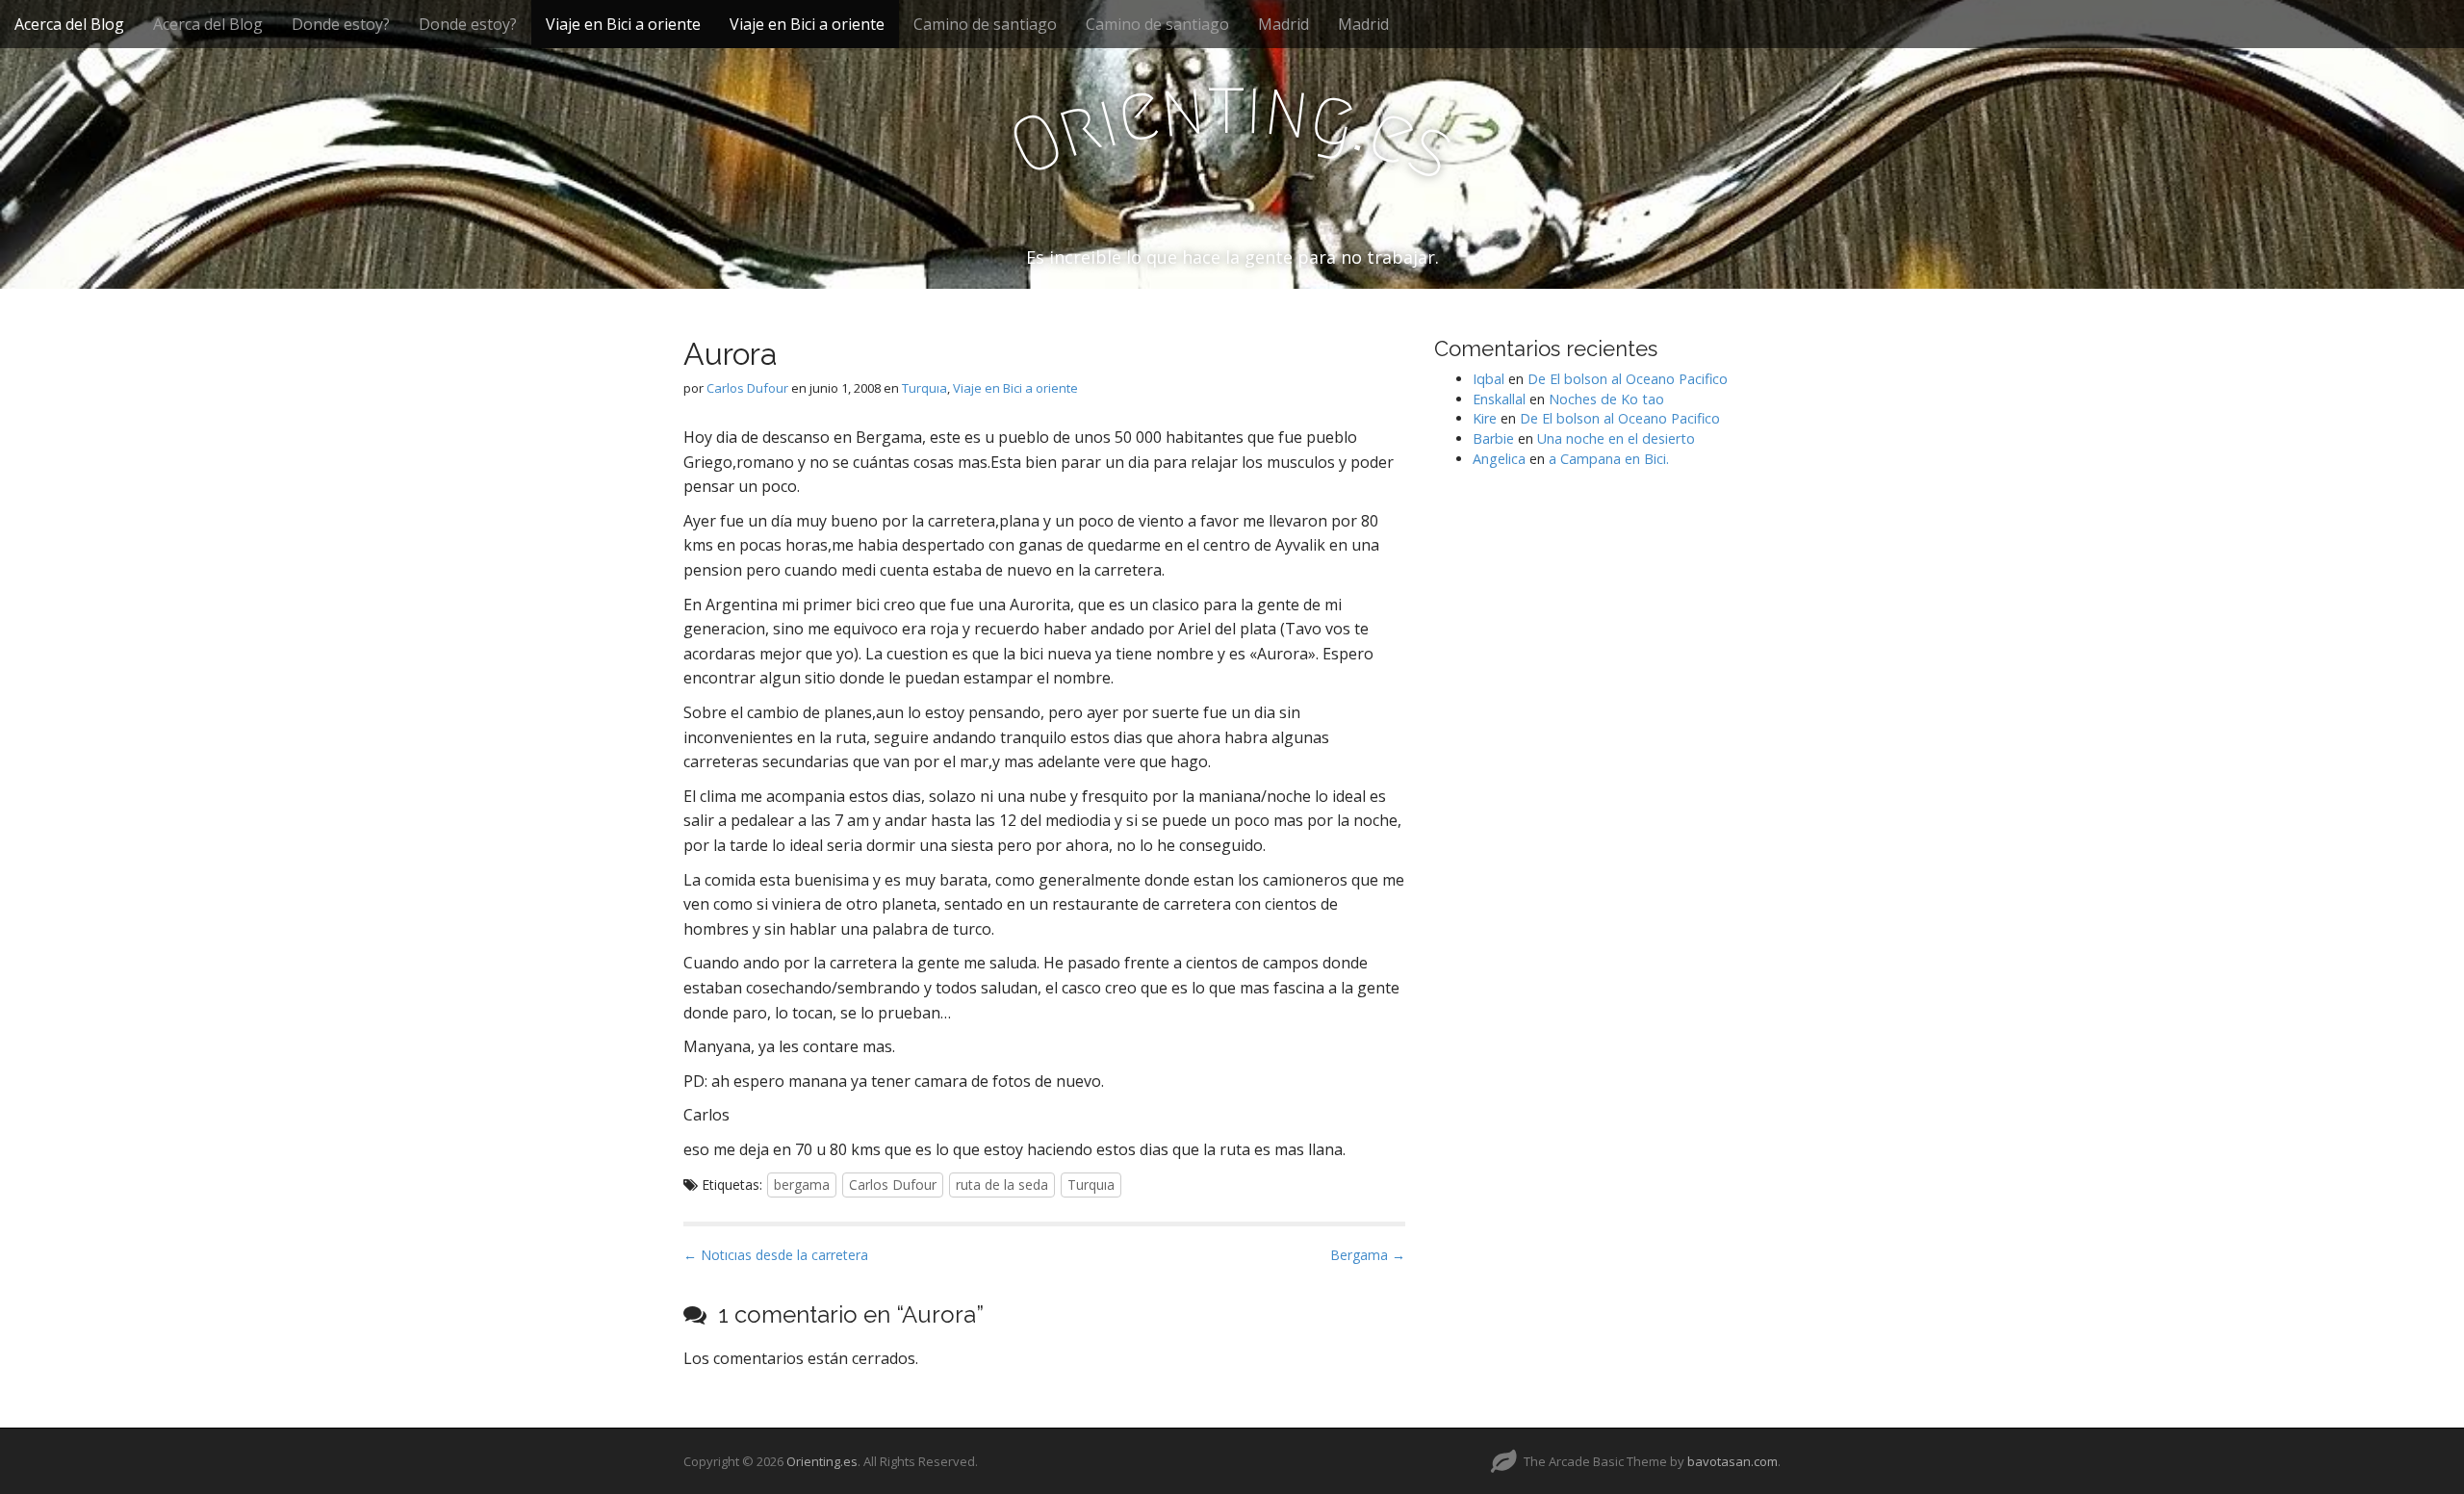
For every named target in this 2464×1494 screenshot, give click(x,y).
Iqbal (1489, 379)
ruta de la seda (1002, 1185)
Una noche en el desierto (1616, 438)
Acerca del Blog (69, 24)
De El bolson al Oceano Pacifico (1628, 379)
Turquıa (924, 388)
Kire (1485, 418)
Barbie (1493, 438)
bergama (802, 1185)
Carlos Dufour (747, 388)
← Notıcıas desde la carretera (776, 1255)
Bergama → (1368, 1255)
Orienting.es (822, 1461)
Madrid (1283, 24)
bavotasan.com (1732, 1461)
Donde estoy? (341, 24)
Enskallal (1499, 399)
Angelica (1499, 459)
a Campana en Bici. (1609, 459)
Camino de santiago (985, 24)
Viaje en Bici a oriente (623, 24)
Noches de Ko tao (1606, 399)
